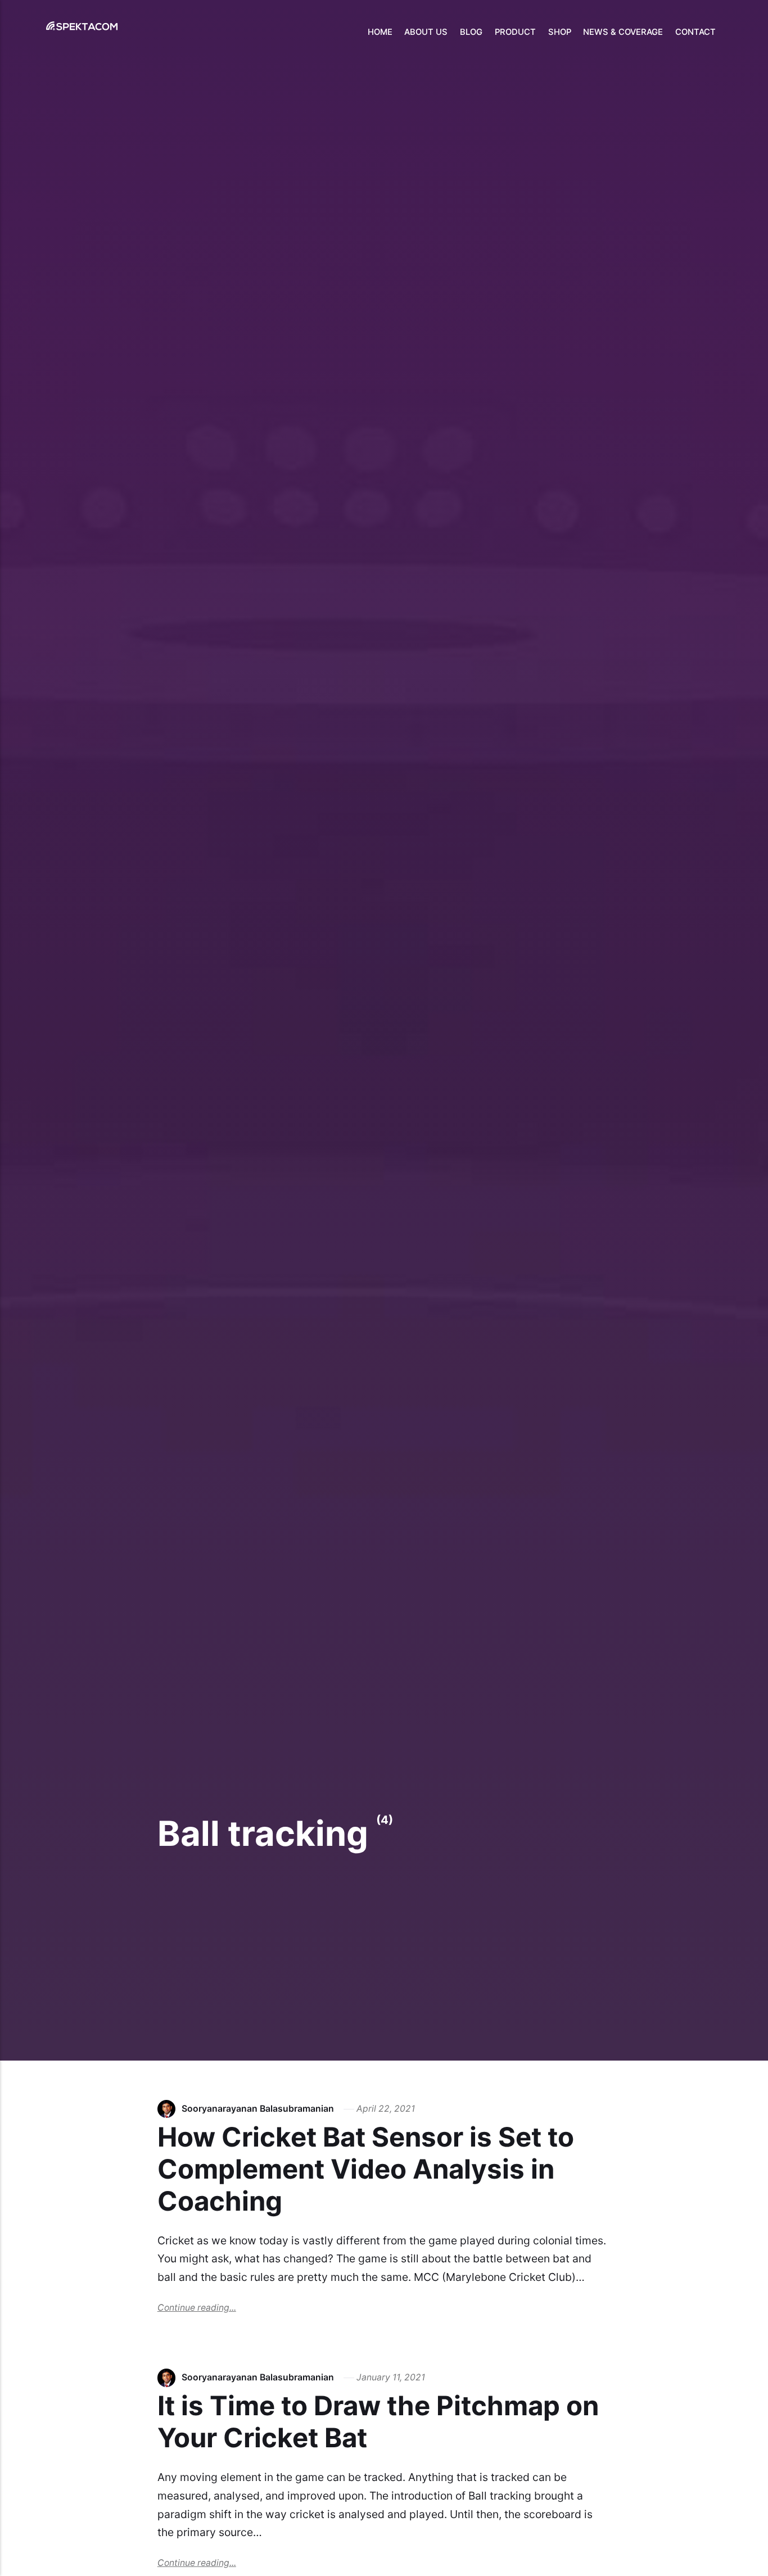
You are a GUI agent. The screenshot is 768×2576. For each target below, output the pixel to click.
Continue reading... (197, 2308)
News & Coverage (623, 32)
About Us (426, 32)
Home (380, 32)
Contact (695, 32)
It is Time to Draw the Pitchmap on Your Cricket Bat (378, 2421)
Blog (471, 32)
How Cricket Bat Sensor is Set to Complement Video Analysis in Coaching (366, 2169)
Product (515, 32)
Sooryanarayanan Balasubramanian (258, 2109)
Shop (560, 32)
